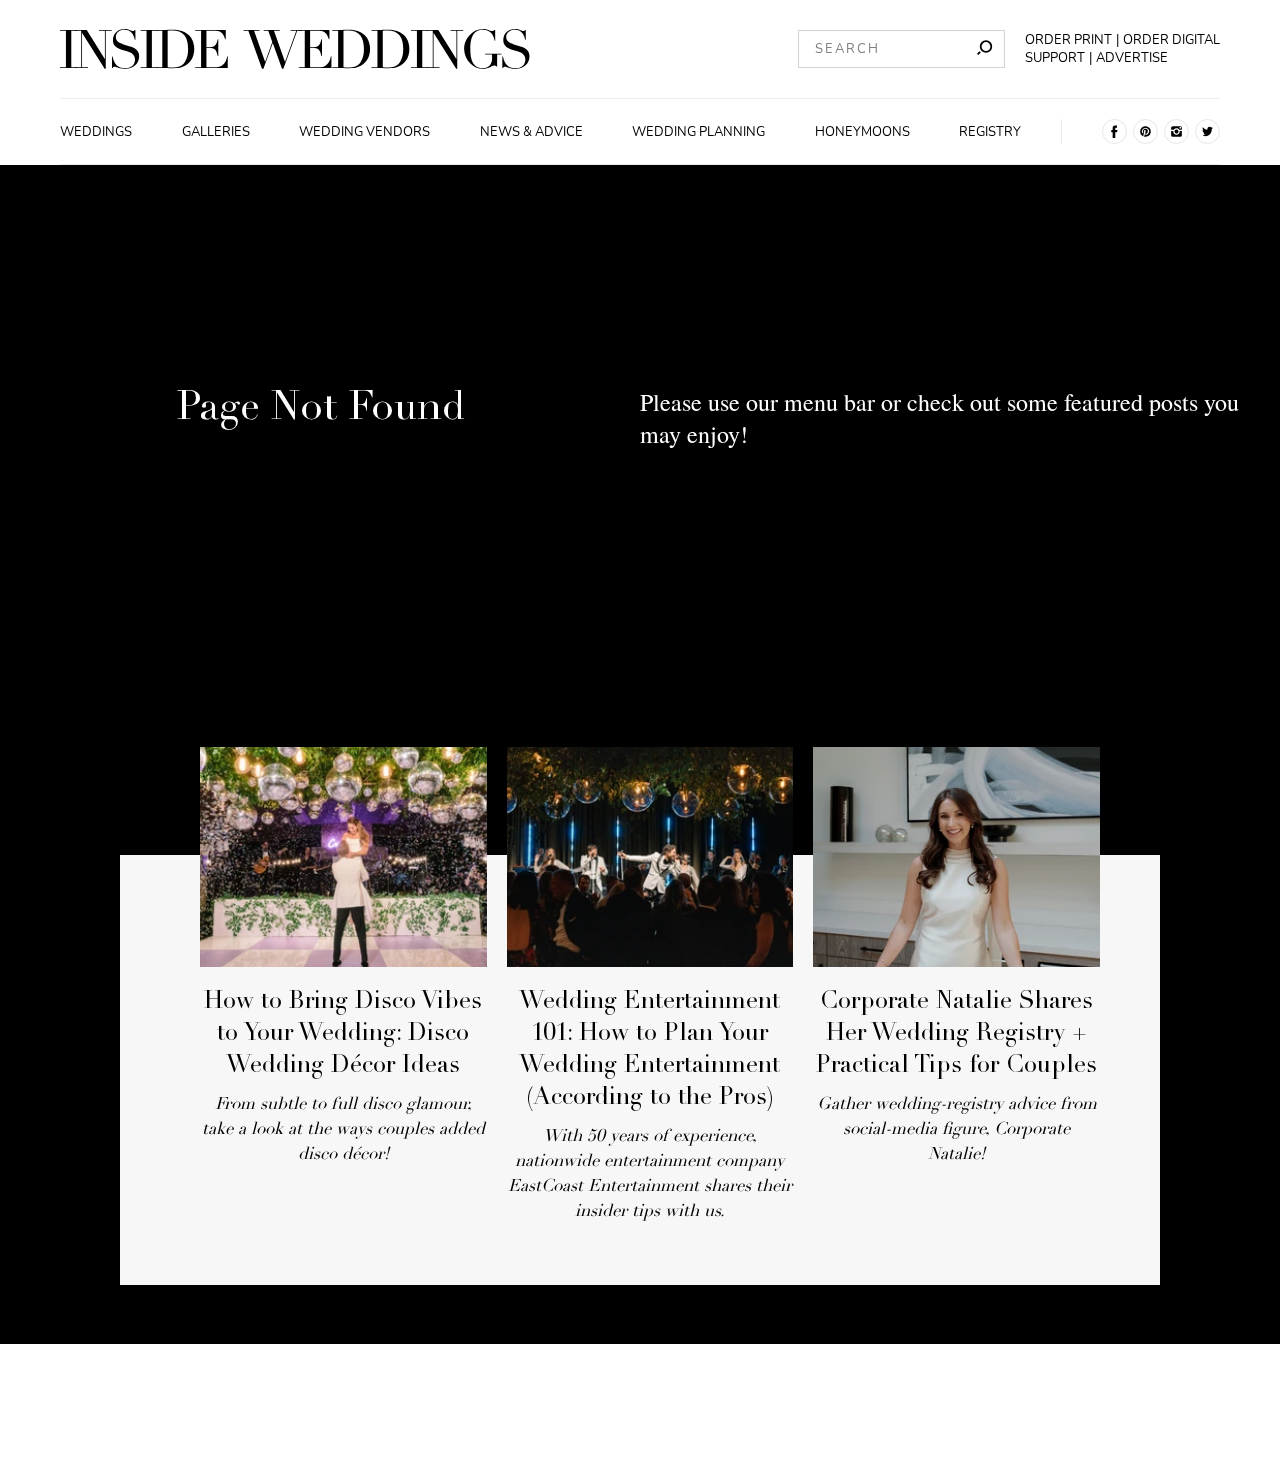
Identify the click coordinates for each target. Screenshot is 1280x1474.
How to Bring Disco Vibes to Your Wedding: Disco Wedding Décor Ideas (343, 1035)
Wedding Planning (698, 132)
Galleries (216, 132)
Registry (990, 132)
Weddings (96, 132)
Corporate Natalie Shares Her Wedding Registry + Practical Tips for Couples (956, 1035)
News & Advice (531, 132)
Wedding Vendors (364, 132)
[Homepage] (295, 49)
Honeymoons (862, 132)
